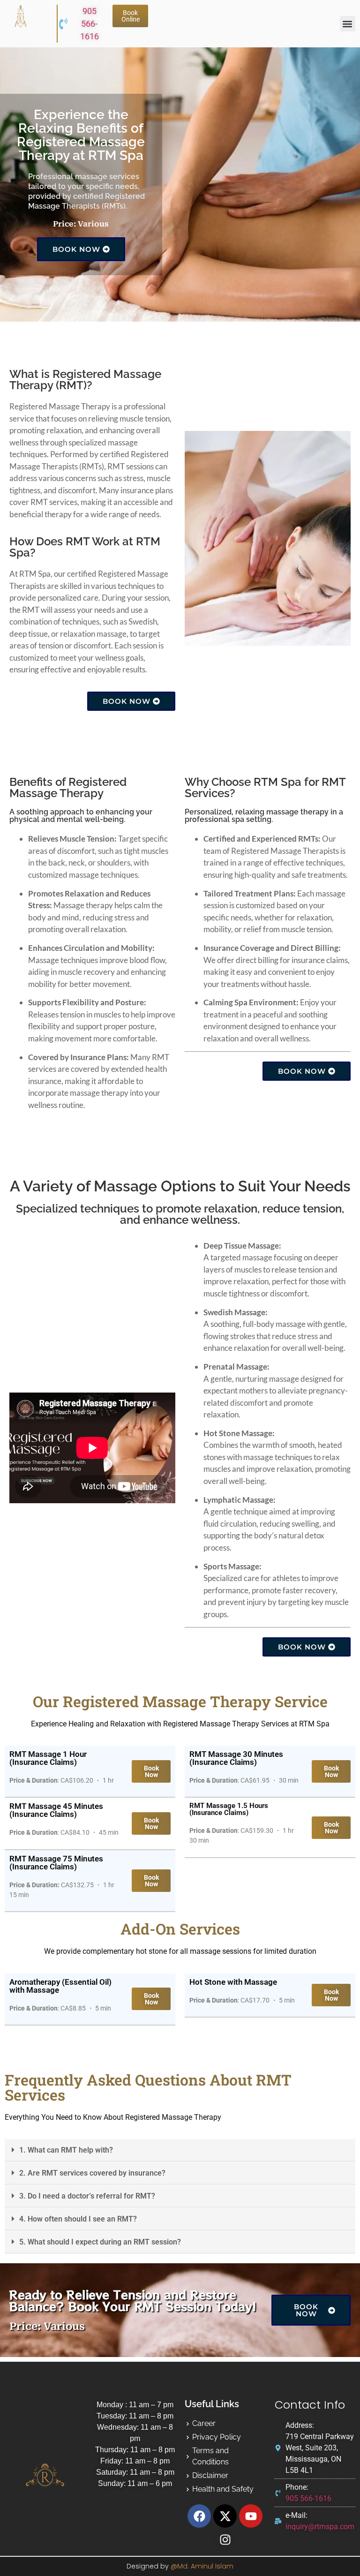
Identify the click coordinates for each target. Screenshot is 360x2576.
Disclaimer (210, 2475)
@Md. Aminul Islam (202, 2566)
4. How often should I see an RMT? (78, 2219)
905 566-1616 (90, 24)
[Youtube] (251, 2516)
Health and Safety (223, 2489)
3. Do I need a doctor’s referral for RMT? (87, 2196)
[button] (348, 24)
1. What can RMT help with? (66, 2150)
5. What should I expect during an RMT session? (100, 2242)
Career (204, 2423)
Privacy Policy (217, 2437)
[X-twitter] (225, 2516)
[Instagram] (225, 2539)
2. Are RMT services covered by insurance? (92, 2173)
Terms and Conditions (210, 2456)
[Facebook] (199, 2516)
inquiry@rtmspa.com (320, 2527)
